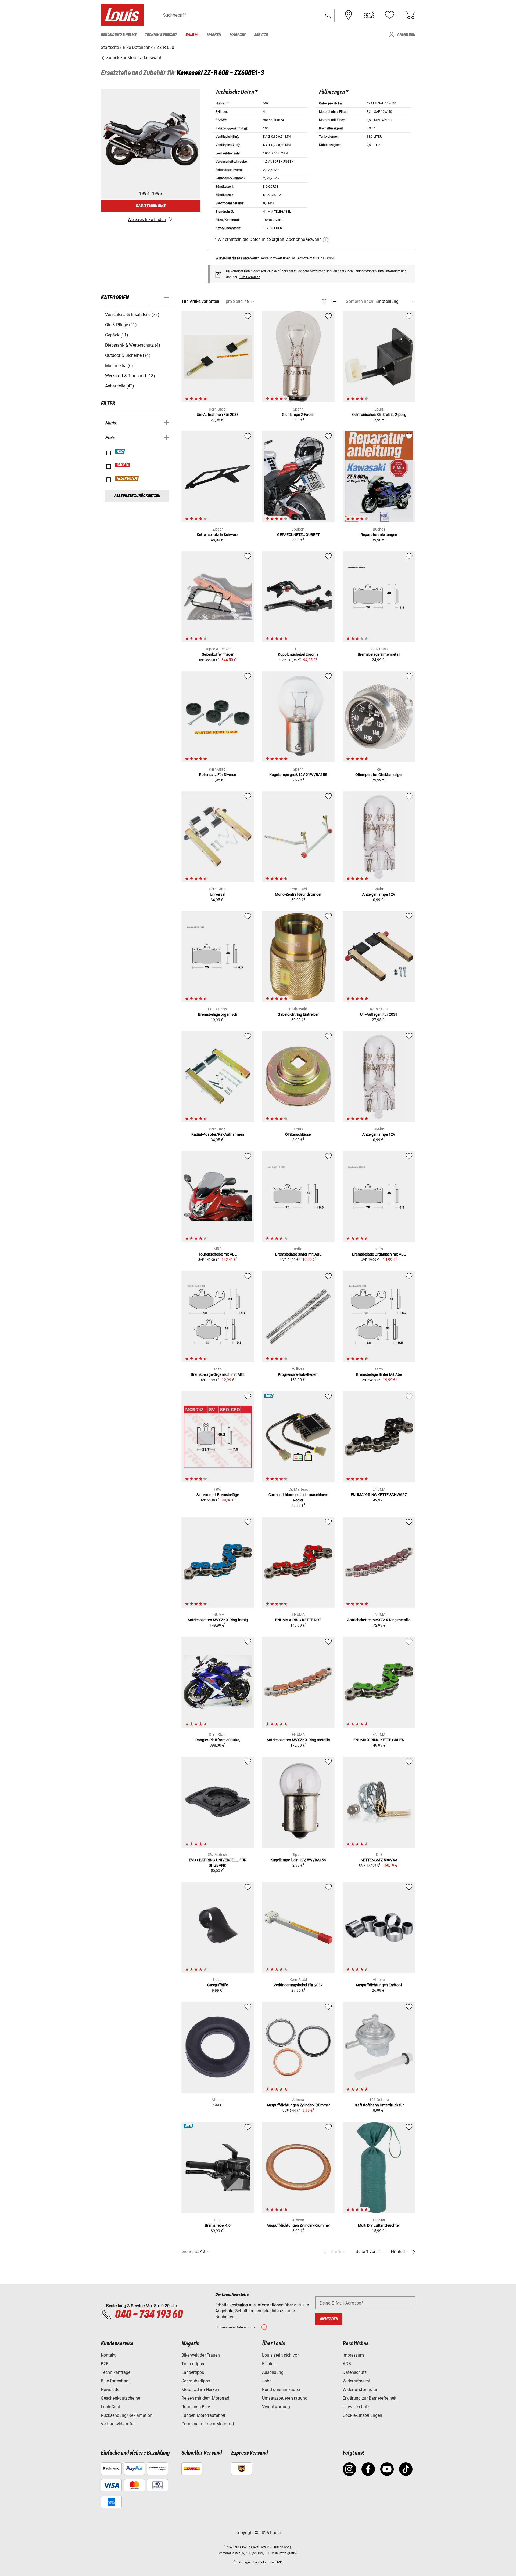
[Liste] (334, 301)
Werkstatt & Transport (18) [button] (130, 376)
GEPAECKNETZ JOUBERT (298, 535)
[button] (328, 15)
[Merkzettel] (389, 15)
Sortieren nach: (360, 301)
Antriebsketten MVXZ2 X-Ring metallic (379, 1620)
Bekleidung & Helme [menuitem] (119, 35)
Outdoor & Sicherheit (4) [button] (128, 355)
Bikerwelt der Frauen (201, 2355)
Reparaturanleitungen (379, 535)
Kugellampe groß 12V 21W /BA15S (298, 775)
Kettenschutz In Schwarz (218, 535)
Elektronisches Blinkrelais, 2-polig (379, 415)
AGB (347, 2364)
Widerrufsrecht (356, 2381)
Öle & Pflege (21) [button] (121, 325)
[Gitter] (324, 300)
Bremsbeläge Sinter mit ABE (298, 1254)
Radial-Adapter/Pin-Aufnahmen (218, 1134)
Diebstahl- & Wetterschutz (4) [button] (133, 345)
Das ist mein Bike (150, 206)
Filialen (269, 2364)
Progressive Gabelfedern (298, 1374)
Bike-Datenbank (116, 2381)
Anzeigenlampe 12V (379, 894)
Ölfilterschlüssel (298, 1134)
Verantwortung (276, 2407)
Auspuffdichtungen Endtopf (379, 1985)
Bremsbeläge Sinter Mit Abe (379, 1374)
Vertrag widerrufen (118, 2424)
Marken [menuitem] (214, 35)
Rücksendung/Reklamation (127, 2415)
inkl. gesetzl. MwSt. (256, 2547)
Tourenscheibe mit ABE (218, 1254)
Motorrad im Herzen (200, 2390)
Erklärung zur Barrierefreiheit (370, 2398)
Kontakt (108, 2355)
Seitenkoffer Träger (218, 654)
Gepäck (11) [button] (117, 335)
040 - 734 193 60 (149, 2315)
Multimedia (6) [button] (119, 366)
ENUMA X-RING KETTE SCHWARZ (379, 1495)
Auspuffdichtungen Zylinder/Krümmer (298, 2105)
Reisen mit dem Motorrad (205, 2398)
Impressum (353, 2355)
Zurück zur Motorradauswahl (133, 58)
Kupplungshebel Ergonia (298, 654)
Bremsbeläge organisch (218, 1014)
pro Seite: (235, 301)
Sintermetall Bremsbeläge (218, 1495)
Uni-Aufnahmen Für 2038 (218, 415)
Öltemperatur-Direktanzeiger (379, 775)
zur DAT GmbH (324, 258)
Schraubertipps (196, 2381)
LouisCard (110, 2407)
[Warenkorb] (410, 15)
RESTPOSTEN (127, 478)
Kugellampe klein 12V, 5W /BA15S (298, 1860)
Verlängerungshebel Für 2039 (298, 1985)
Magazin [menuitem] (237, 35)
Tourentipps (193, 2364)
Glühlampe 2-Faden (298, 415)
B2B (105, 2364)
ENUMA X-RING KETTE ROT (298, 1620)
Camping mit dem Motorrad (208, 2424)
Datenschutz (355, 2372)
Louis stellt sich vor (280, 2355)
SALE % (123, 465)
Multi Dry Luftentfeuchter (379, 2225)
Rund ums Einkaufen (282, 2390)
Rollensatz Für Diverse (218, 775)
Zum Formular (249, 277)
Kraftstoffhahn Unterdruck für (379, 2105)
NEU (120, 452)
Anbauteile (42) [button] (120, 386)
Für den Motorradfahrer (203, 2415)
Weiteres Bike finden (147, 219)
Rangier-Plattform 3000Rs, (218, 1740)
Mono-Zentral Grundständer (298, 894)
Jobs (267, 2381)
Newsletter (111, 2390)
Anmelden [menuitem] (406, 35)
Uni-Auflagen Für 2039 (379, 1014)
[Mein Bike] (369, 15)
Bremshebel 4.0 (218, 2225)
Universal (218, 894)
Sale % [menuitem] (192, 35)
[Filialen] (349, 15)
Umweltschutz (356, 2407)
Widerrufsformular (360, 2390)
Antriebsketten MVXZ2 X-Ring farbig (218, 1620)
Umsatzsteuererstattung (285, 2398)
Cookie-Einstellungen (362, 2415)
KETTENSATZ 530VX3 (379, 1860)
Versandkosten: (230, 2553)
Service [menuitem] (261, 35)
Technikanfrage (116, 2372)
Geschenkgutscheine (120, 2398)
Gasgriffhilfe (218, 1985)
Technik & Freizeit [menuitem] (161, 35)
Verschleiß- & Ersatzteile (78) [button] (132, 315)
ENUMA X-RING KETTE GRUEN (379, 1740)
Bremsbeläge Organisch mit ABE (379, 1254)
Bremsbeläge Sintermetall (379, 654)
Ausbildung (273, 2372)
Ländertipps (193, 2372)
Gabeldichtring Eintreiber (298, 1014)
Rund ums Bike (196, 2407)
